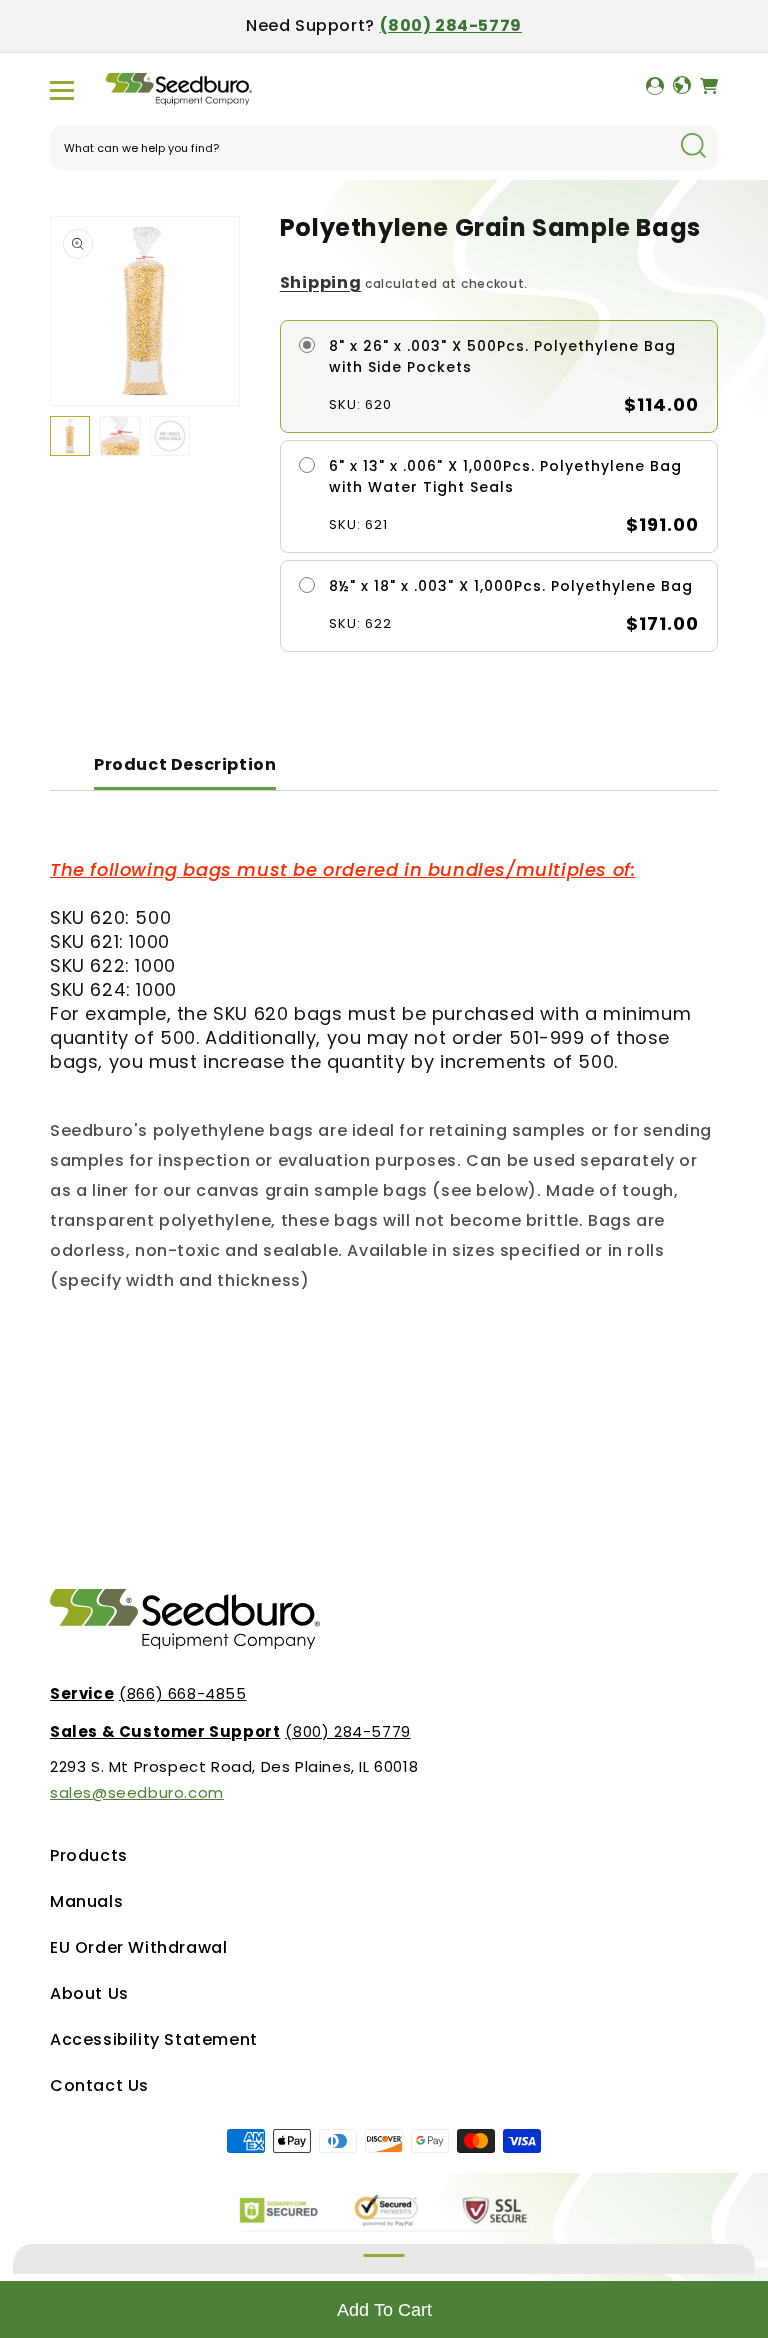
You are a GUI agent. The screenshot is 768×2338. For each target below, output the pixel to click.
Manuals (86, 1901)
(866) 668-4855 (148, 1693)
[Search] (693, 147)
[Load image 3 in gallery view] (170, 436)
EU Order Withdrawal (138, 1947)
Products (89, 1855)
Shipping (321, 282)
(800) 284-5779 (451, 25)
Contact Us (99, 2085)
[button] (62, 90)
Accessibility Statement (154, 2039)
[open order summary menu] (384, 2259)
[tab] (185, 766)
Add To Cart (384, 2310)
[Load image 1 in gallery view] (70, 436)
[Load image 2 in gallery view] (120, 436)
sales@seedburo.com (137, 1792)
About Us (89, 1993)
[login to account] (655, 90)
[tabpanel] (384, 1077)
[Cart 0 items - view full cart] (709, 90)
